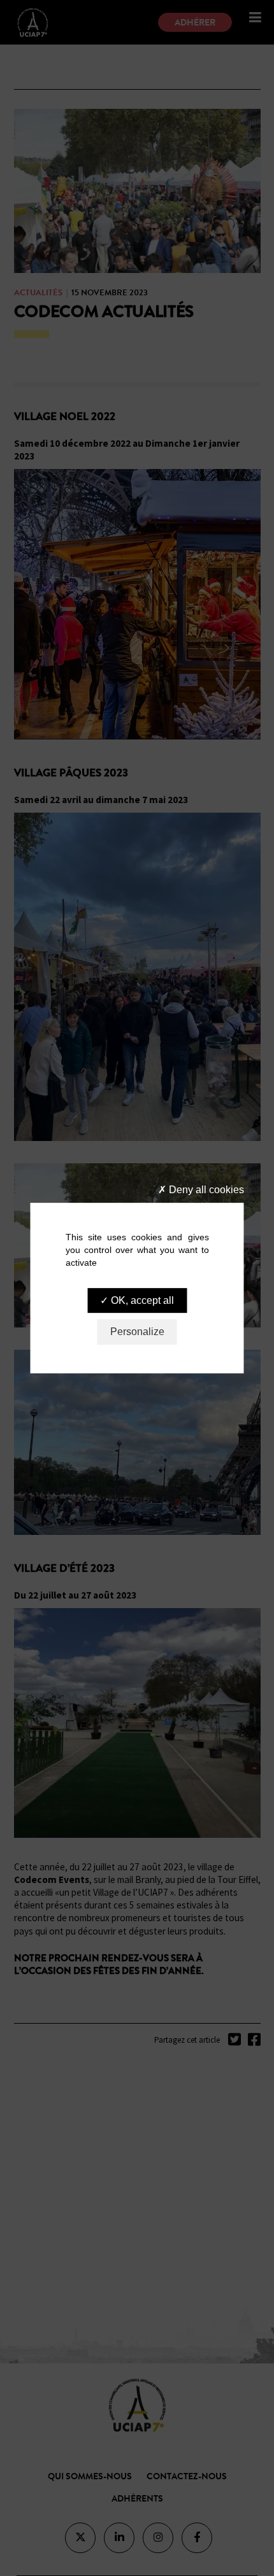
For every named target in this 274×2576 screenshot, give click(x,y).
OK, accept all (141, 1300)
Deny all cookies (205, 1190)
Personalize (137, 1332)
